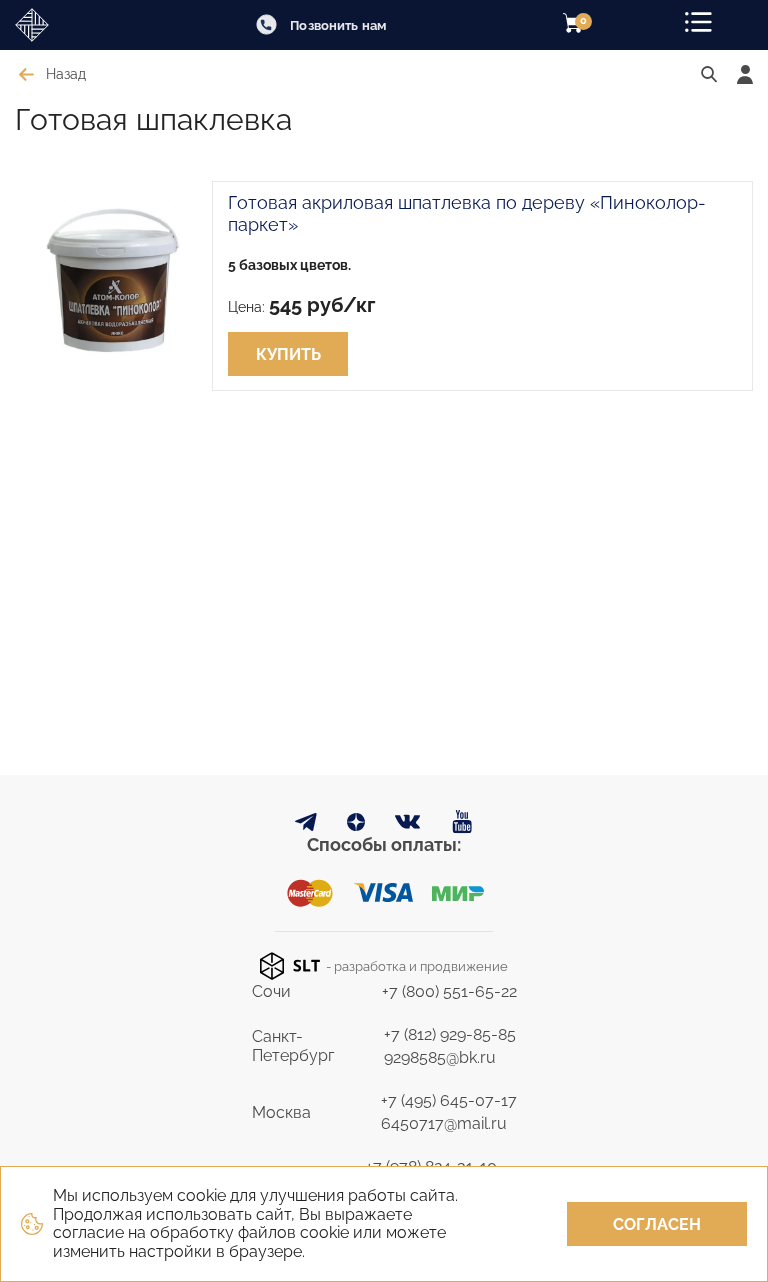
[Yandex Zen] (356, 825)
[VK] (408, 826)
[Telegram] (306, 825)
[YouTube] (462, 822)
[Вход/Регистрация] (745, 74)
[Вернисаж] (70, 25)
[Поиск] (709, 75)
